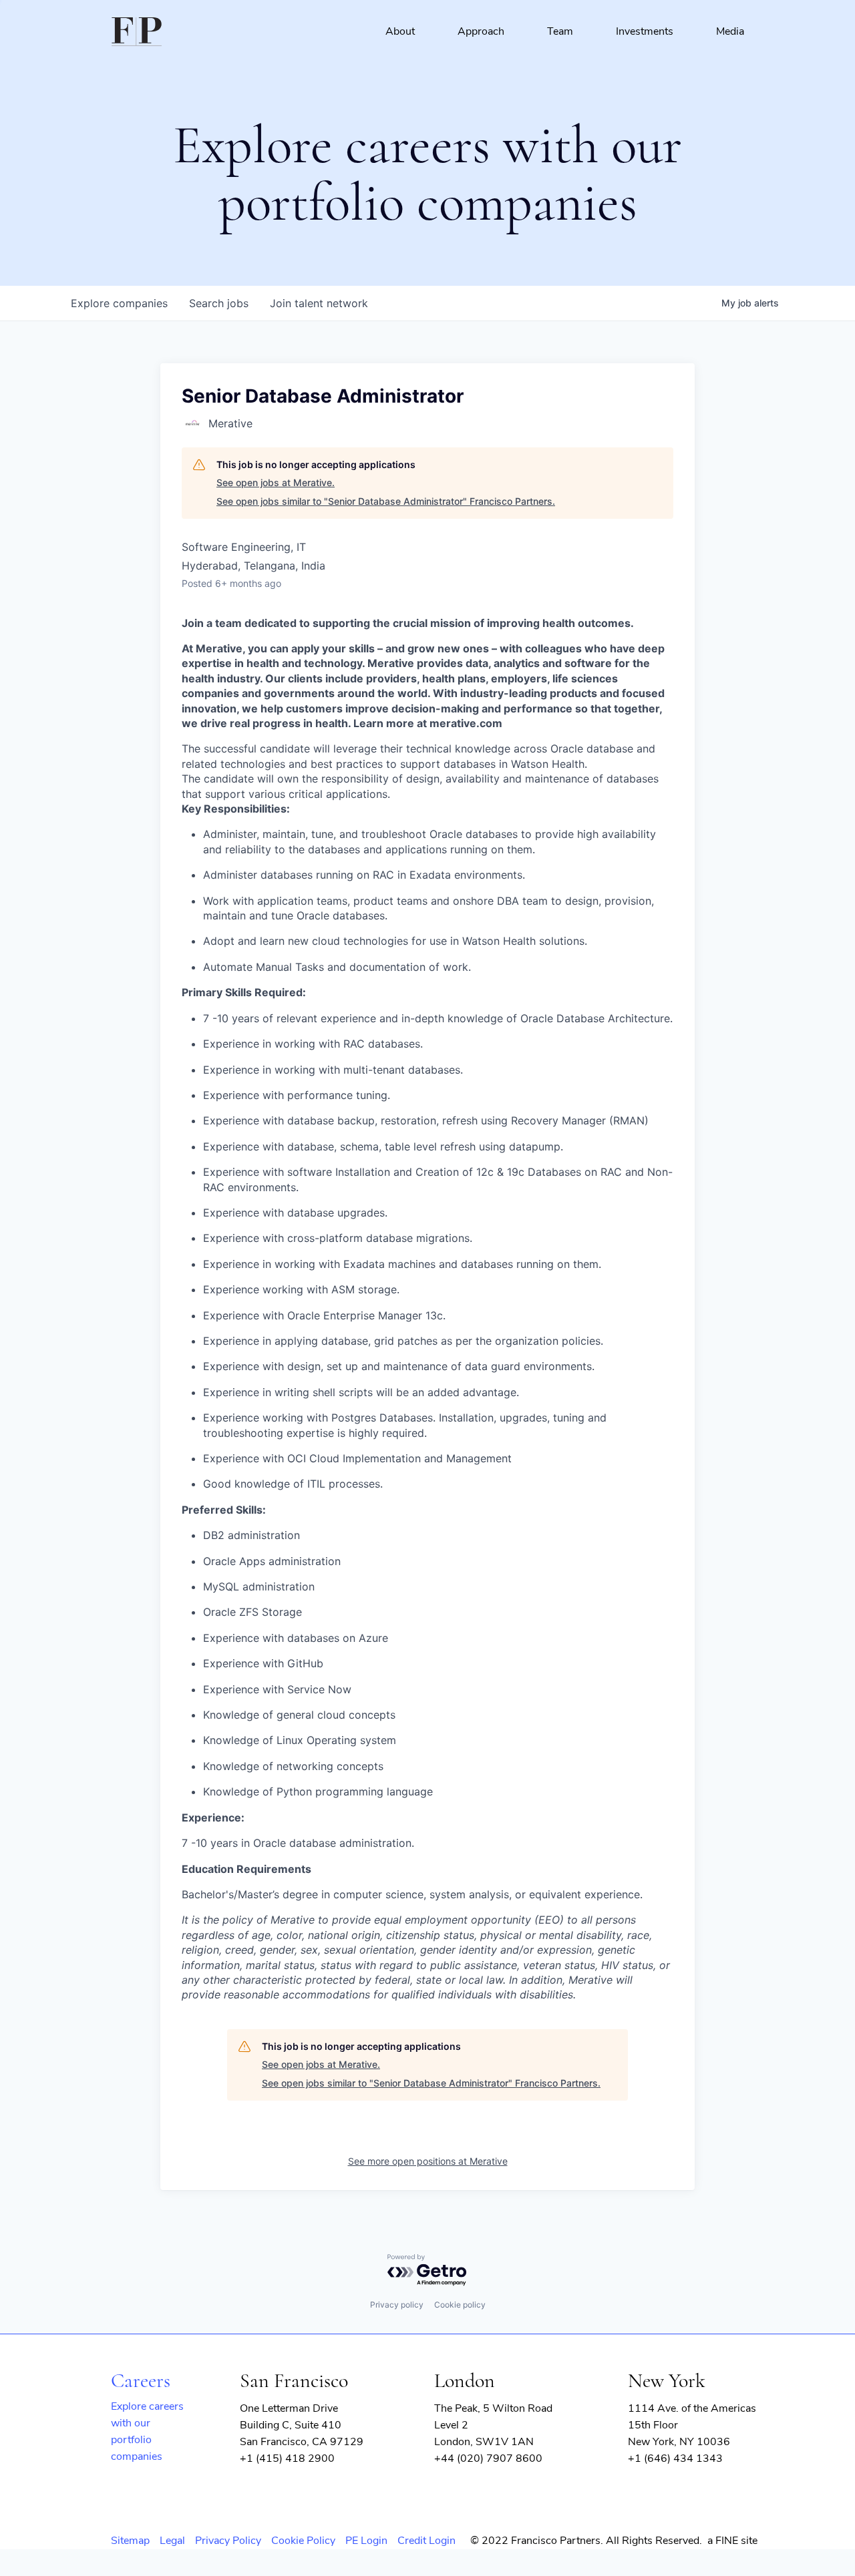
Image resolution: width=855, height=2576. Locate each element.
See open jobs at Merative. (276, 482)
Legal (172, 2541)
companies (119, 303)
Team (560, 31)
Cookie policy (460, 2305)
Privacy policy (397, 2305)
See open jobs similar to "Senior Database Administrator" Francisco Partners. (386, 501)
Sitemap (130, 2541)
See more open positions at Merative (428, 2161)
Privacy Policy (228, 2541)
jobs (219, 303)
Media (730, 31)
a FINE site (732, 2541)
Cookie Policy (303, 2541)
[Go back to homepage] (137, 32)
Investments (645, 31)
